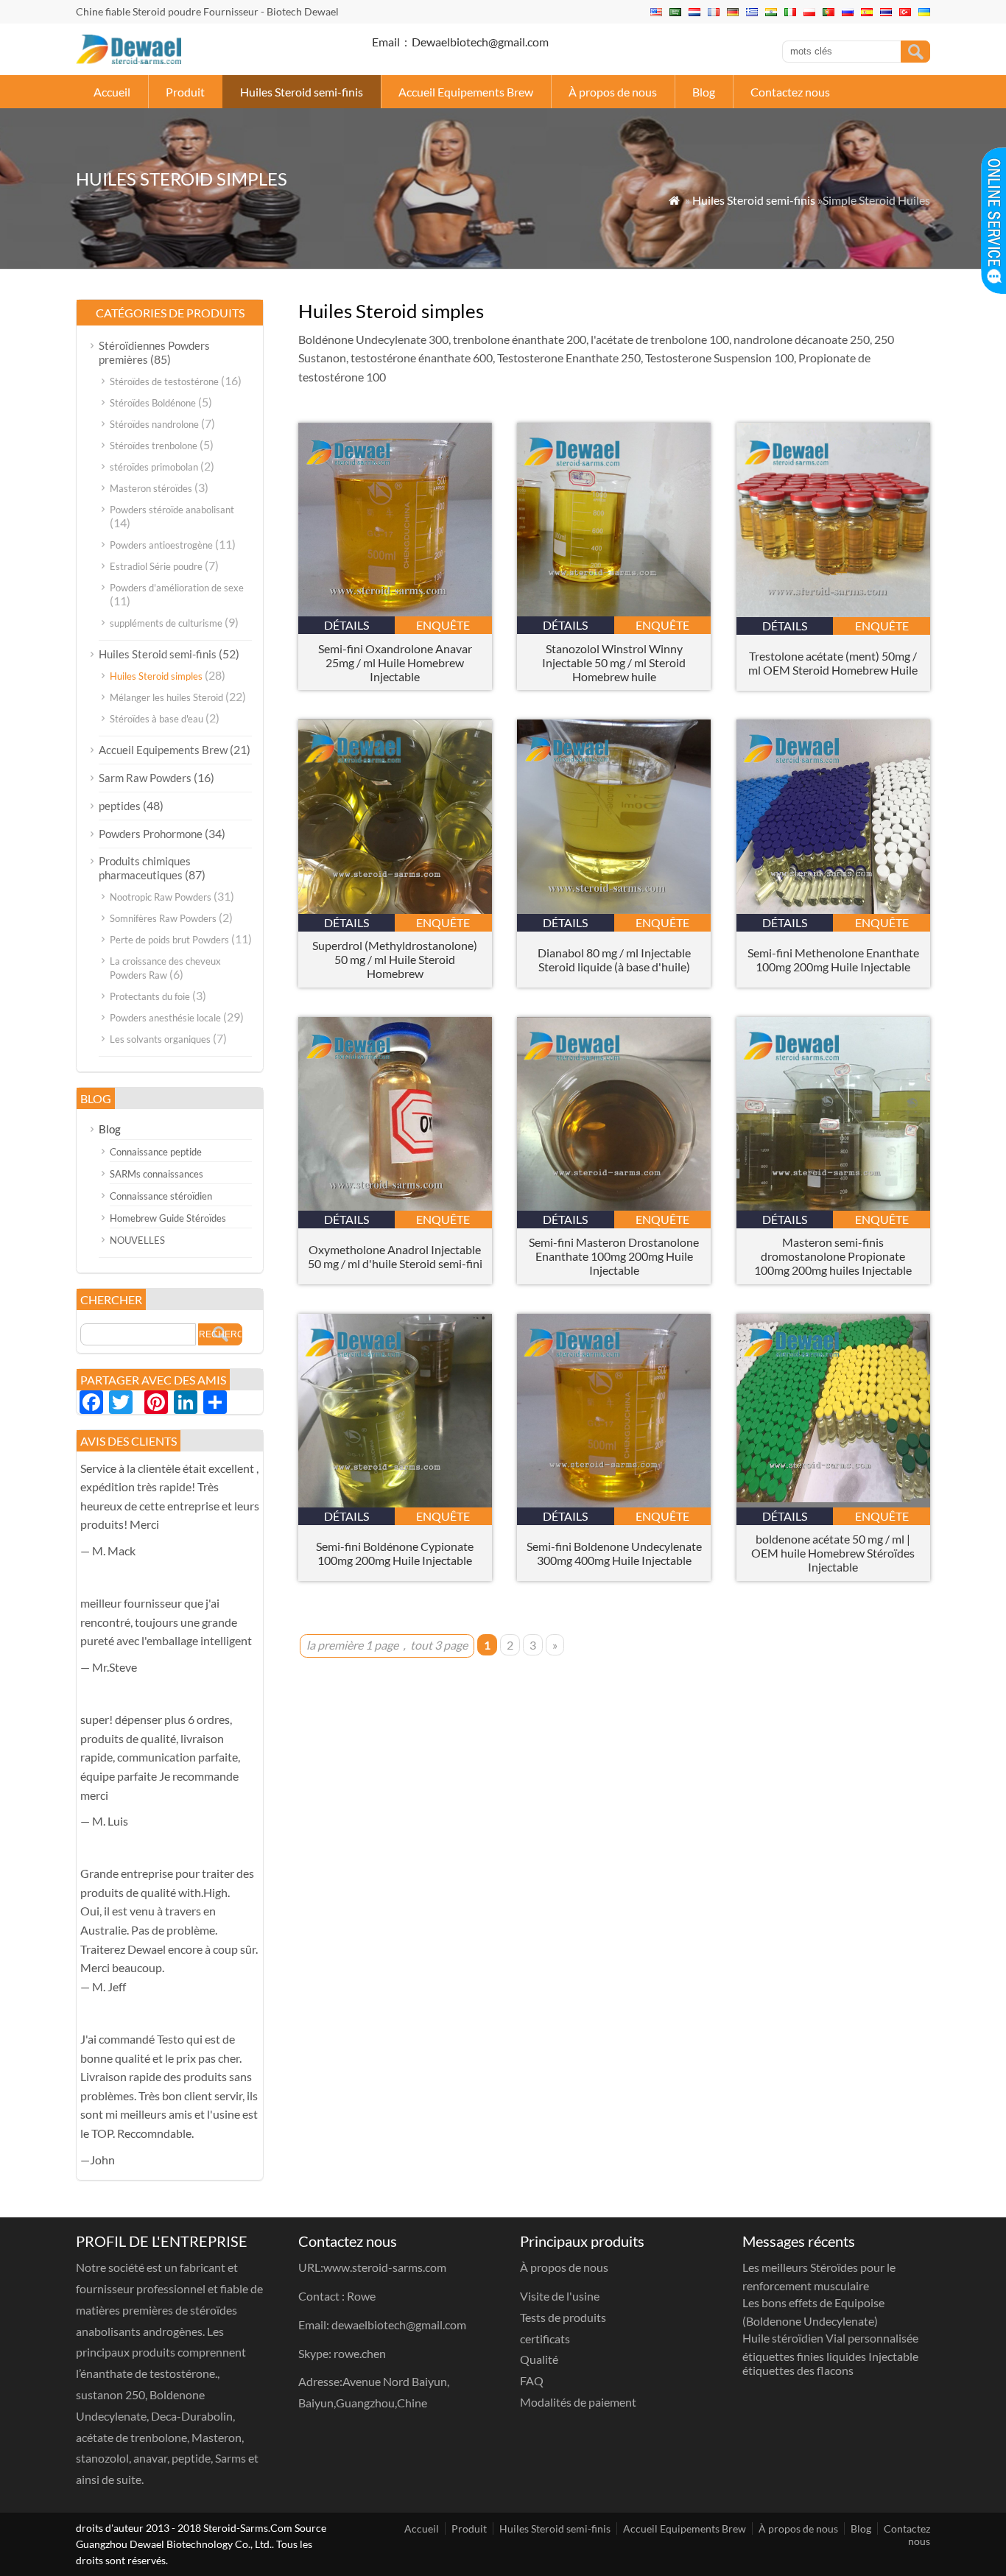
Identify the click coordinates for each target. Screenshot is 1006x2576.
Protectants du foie (150, 996)
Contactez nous (790, 92)
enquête (443, 625)
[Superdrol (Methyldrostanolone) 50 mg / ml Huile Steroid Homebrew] (395, 909)
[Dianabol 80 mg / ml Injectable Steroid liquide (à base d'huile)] (614, 909)
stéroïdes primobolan (154, 467)
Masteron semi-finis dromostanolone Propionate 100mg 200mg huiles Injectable (833, 1256)
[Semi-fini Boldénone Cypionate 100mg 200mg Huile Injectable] (395, 1503)
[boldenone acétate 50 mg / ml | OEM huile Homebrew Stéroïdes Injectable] (833, 1503)
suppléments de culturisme (166, 623)
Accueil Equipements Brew (466, 92)
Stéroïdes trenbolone (154, 446)
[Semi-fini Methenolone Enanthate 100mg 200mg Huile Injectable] (833, 909)
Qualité (539, 2359)
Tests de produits (563, 2317)
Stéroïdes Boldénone (153, 403)
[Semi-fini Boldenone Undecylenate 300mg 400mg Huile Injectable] (614, 1503)
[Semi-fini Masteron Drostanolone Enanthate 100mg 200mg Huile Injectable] (614, 1206)
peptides (120, 806)
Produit (185, 92)
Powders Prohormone (151, 834)
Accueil (112, 92)
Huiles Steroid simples (156, 676)
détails (347, 625)
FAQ (532, 2380)
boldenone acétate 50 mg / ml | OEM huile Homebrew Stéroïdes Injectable (833, 1553)
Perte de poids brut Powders (169, 940)
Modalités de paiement (578, 2402)
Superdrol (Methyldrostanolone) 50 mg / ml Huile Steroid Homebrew (395, 959)
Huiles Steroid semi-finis (302, 92)
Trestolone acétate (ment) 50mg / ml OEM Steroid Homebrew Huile (833, 663)
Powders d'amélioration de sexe (177, 588)
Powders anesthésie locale (165, 1018)
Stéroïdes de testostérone (164, 381)
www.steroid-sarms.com (385, 2267)
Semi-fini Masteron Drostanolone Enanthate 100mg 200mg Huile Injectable (614, 1256)
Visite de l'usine (560, 2296)
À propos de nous (613, 92)
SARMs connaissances (156, 1174)
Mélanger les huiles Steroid (166, 697)
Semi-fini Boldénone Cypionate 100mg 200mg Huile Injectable (395, 1553)
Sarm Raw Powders (145, 778)
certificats (545, 2339)
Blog (704, 92)
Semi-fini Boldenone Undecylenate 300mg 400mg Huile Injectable (614, 1553)
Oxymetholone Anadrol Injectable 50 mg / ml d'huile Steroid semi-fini (395, 1256)
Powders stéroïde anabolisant (172, 510)
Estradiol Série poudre (156, 566)
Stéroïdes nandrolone (154, 424)
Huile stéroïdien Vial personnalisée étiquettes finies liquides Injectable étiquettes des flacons (830, 2354)
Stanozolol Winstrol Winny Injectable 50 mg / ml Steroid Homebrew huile (614, 662)
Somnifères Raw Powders (163, 918)
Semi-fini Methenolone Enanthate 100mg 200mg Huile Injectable (833, 960)
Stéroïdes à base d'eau (156, 719)
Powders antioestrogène (161, 545)
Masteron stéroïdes (151, 488)
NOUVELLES (137, 1240)
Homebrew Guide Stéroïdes (168, 1218)
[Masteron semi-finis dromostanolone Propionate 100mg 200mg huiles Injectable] (833, 1206)
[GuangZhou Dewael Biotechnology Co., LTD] (129, 59)
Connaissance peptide (156, 1152)
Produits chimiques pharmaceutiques (145, 868)
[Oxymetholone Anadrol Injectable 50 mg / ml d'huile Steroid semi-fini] (395, 1206)
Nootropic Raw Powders (161, 897)
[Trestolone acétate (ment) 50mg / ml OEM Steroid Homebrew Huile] (833, 612)
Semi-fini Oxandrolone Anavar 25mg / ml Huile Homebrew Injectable (395, 662)
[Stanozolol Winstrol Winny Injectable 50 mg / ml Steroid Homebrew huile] (614, 612)
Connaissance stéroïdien (161, 1196)
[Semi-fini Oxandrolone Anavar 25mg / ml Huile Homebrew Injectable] (395, 612)
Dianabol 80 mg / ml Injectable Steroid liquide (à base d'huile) (614, 960)
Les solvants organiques (160, 1039)
